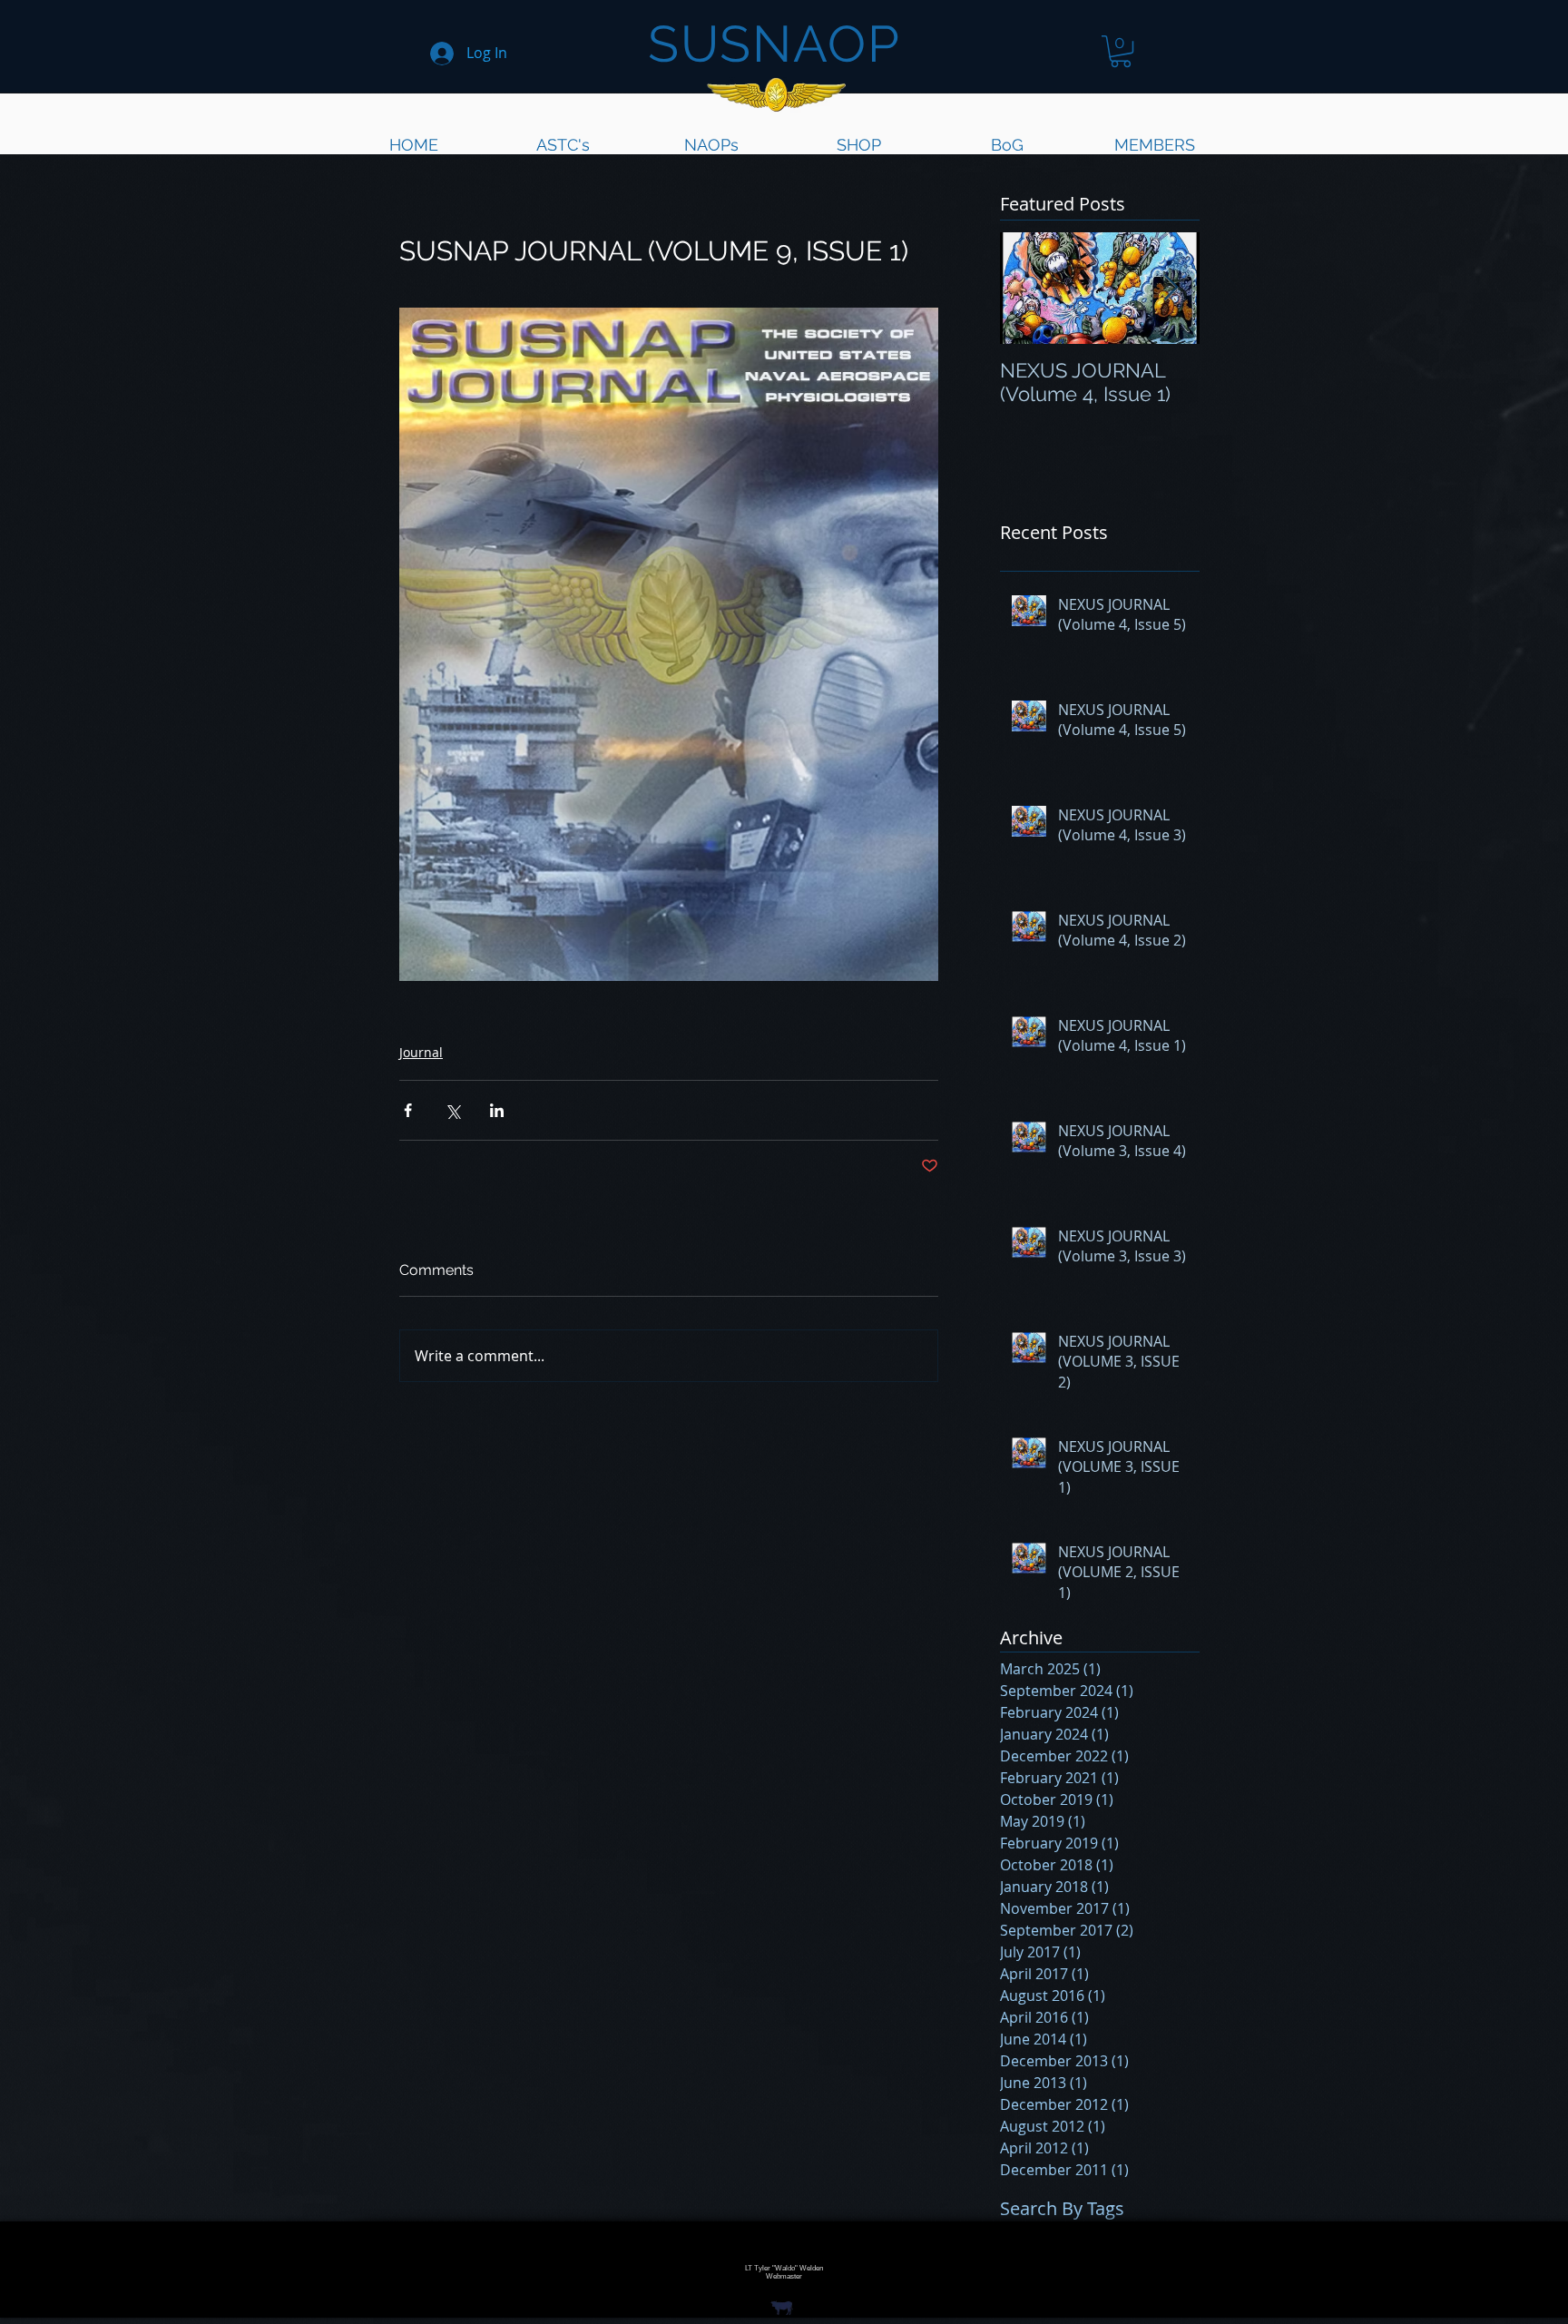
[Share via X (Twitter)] (452, 1110)
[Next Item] (1171, 288)
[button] (1121, 51)
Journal (421, 1052)
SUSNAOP (774, 44)
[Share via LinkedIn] (497, 1110)
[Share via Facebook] (408, 1110)
